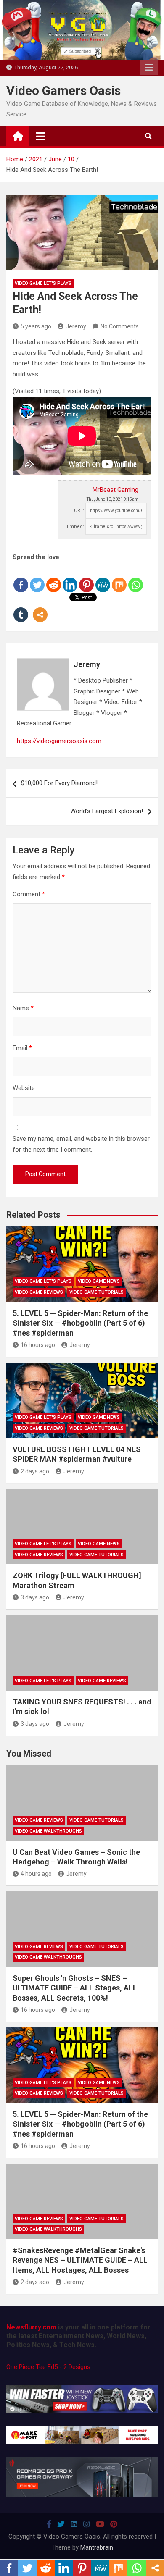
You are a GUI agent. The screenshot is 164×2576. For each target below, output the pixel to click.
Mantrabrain (97, 2547)
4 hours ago (36, 1874)
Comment (29, 894)
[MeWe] (103, 578)
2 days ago (35, 1471)
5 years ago (36, 326)
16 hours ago (38, 1345)
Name (23, 1008)
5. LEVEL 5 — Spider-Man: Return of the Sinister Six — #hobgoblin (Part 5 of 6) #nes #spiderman (80, 1323)
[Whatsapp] (136, 578)
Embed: (75, 526)
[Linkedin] (70, 578)
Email (22, 1048)
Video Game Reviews (39, 1292)
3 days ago (35, 1597)
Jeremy (76, 326)
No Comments (120, 326)
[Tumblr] (21, 608)
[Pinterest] (86, 578)
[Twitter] (37, 578)
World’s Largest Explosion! (107, 811)
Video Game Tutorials (97, 1292)
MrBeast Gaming (115, 490)
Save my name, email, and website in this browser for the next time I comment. (81, 1144)
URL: (79, 511)
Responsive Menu (149, 68)
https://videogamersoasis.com (59, 741)
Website (24, 1088)
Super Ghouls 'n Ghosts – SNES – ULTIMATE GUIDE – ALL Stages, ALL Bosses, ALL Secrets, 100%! (75, 1988)
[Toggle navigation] (41, 136)
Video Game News (99, 1281)
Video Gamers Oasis (63, 91)
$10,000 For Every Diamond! (59, 783)
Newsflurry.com (31, 2327)
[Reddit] (54, 578)
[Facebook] (21, 578)
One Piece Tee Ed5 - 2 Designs (48, 2367)
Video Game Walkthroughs (48, 1831)
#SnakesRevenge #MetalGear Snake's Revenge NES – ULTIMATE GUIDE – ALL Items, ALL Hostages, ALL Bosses (80, 2260)
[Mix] (119, 578)
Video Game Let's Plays (43, 283)
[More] (40, 608)
